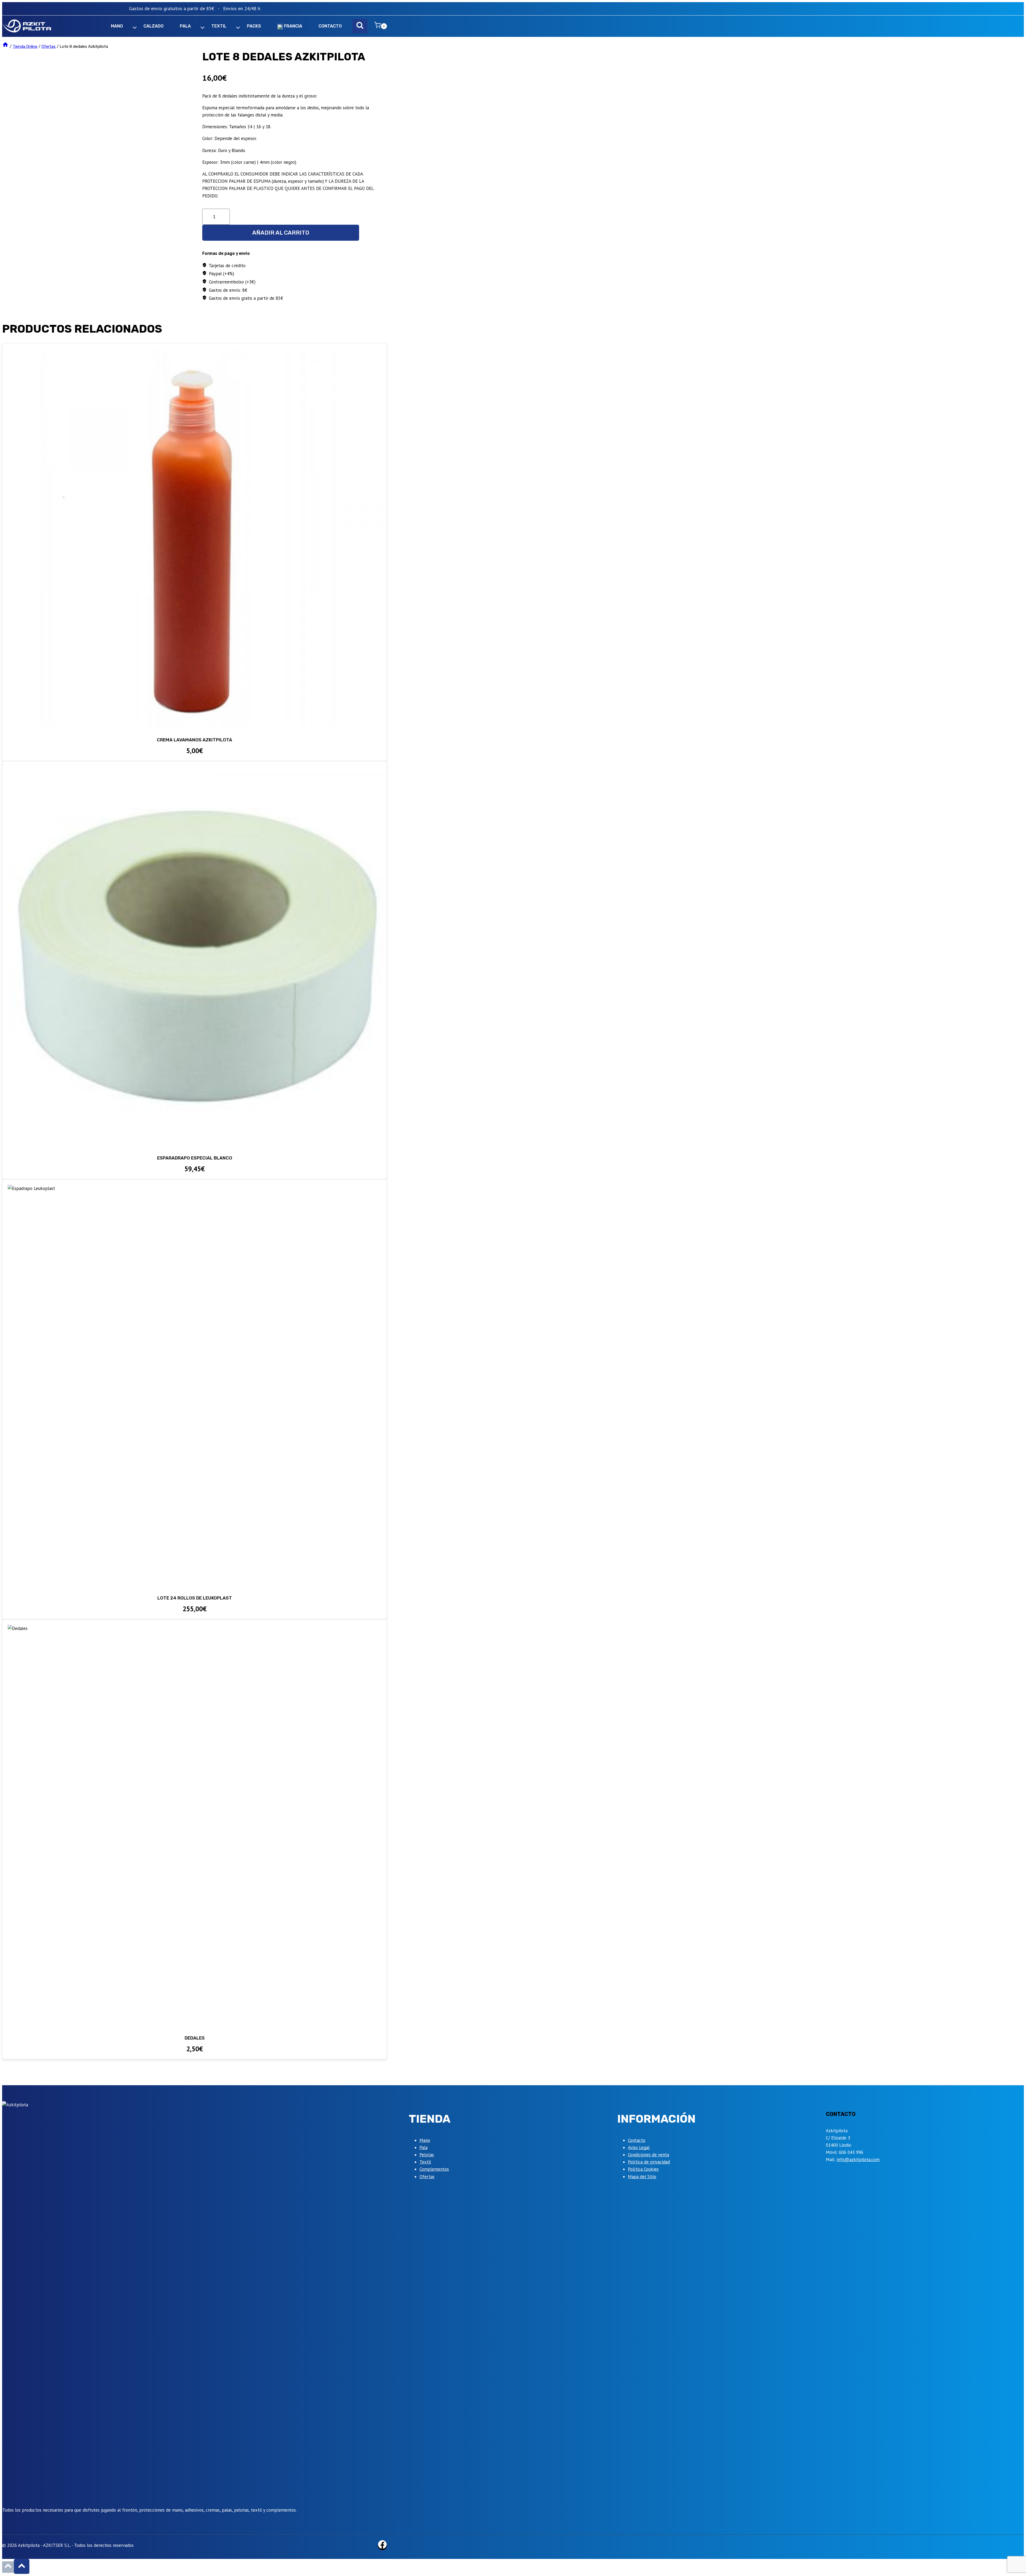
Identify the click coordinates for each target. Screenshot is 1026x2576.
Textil (425, 2162)
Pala (423, 2147)
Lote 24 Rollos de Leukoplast (195, 1598)
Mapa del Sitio (642, 2177)
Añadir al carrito (281, 233)
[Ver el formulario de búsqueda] (360, 26)
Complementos (434, 2169)
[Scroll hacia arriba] (8, 2567)
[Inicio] (5, 46)
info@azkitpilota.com (858, 2159)
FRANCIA (293, 26)
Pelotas (427, 2155)
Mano (425, 2140)
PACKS (254, 26)
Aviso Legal (639, 2147)
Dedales (195, 2038)
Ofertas (427, 2177)
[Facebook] (382, 2546)
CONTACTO (330, 26)
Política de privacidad (649, 2162)
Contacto (637, 2140)
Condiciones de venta (648, 2155)
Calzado (153, 26)
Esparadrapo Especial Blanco (195, 1158)
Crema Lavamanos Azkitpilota (195, 740)
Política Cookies (643, 2169)
